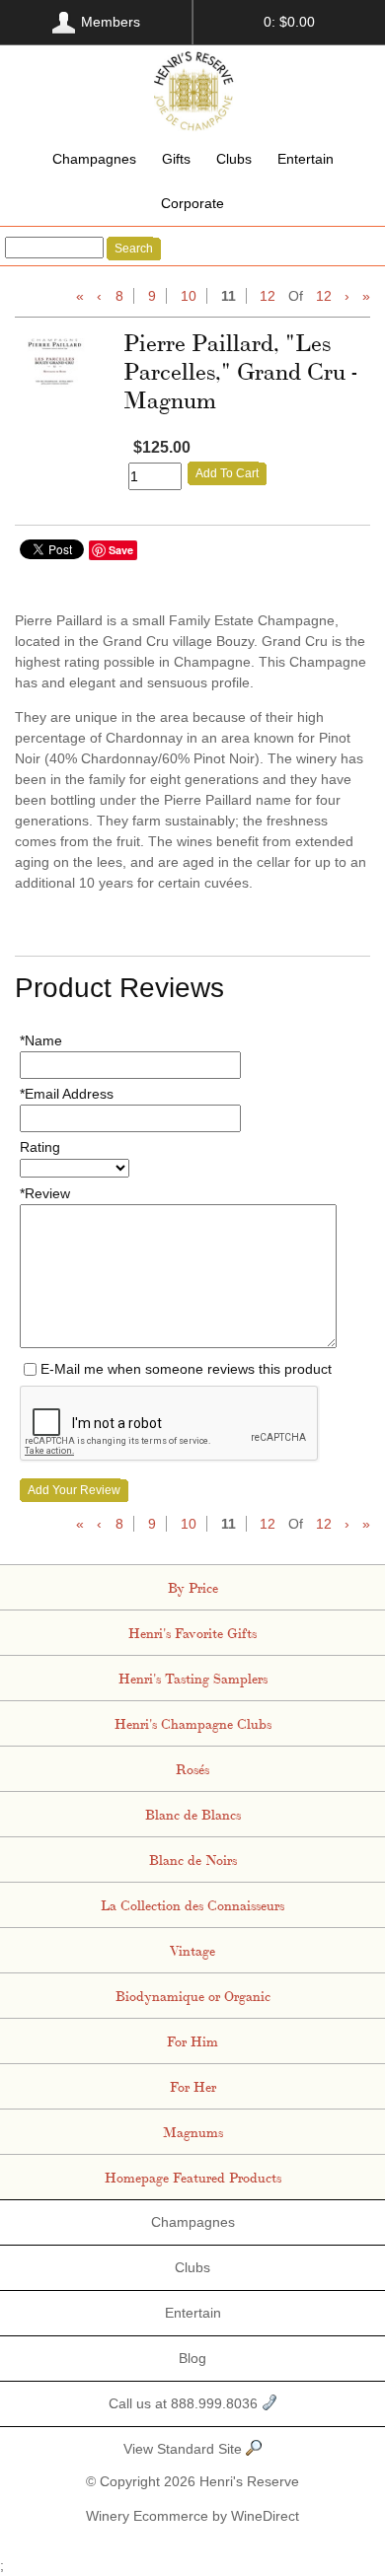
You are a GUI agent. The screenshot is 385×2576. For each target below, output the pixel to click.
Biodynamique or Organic (193, 1995)
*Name (41, 1040)
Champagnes (94, 159)
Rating (40, 1147)
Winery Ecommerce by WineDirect (192, 2516)
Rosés (192, 1768)
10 (189, 296)
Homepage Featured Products (193, 2177)
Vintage (192, 1950)
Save (121, 550)
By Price (193, 1587)
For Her (193, 2086)
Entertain (306, 159)
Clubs (234, 159)
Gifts (176, 159)
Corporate (192, 203)
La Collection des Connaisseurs (192, 1904)
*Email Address (67, 1094)
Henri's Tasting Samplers (193, 1678)
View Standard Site (185, 2449)
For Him (192, 2040)
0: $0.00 (289, 22)
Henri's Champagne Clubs (193, 1723)
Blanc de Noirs (193, 1859)
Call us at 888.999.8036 (185, 2403)
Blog (192, 2358)
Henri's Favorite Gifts (192, 1632)
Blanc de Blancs (193, 1814)
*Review (45, 1193)
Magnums (193, 2131)
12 (268, 296)
